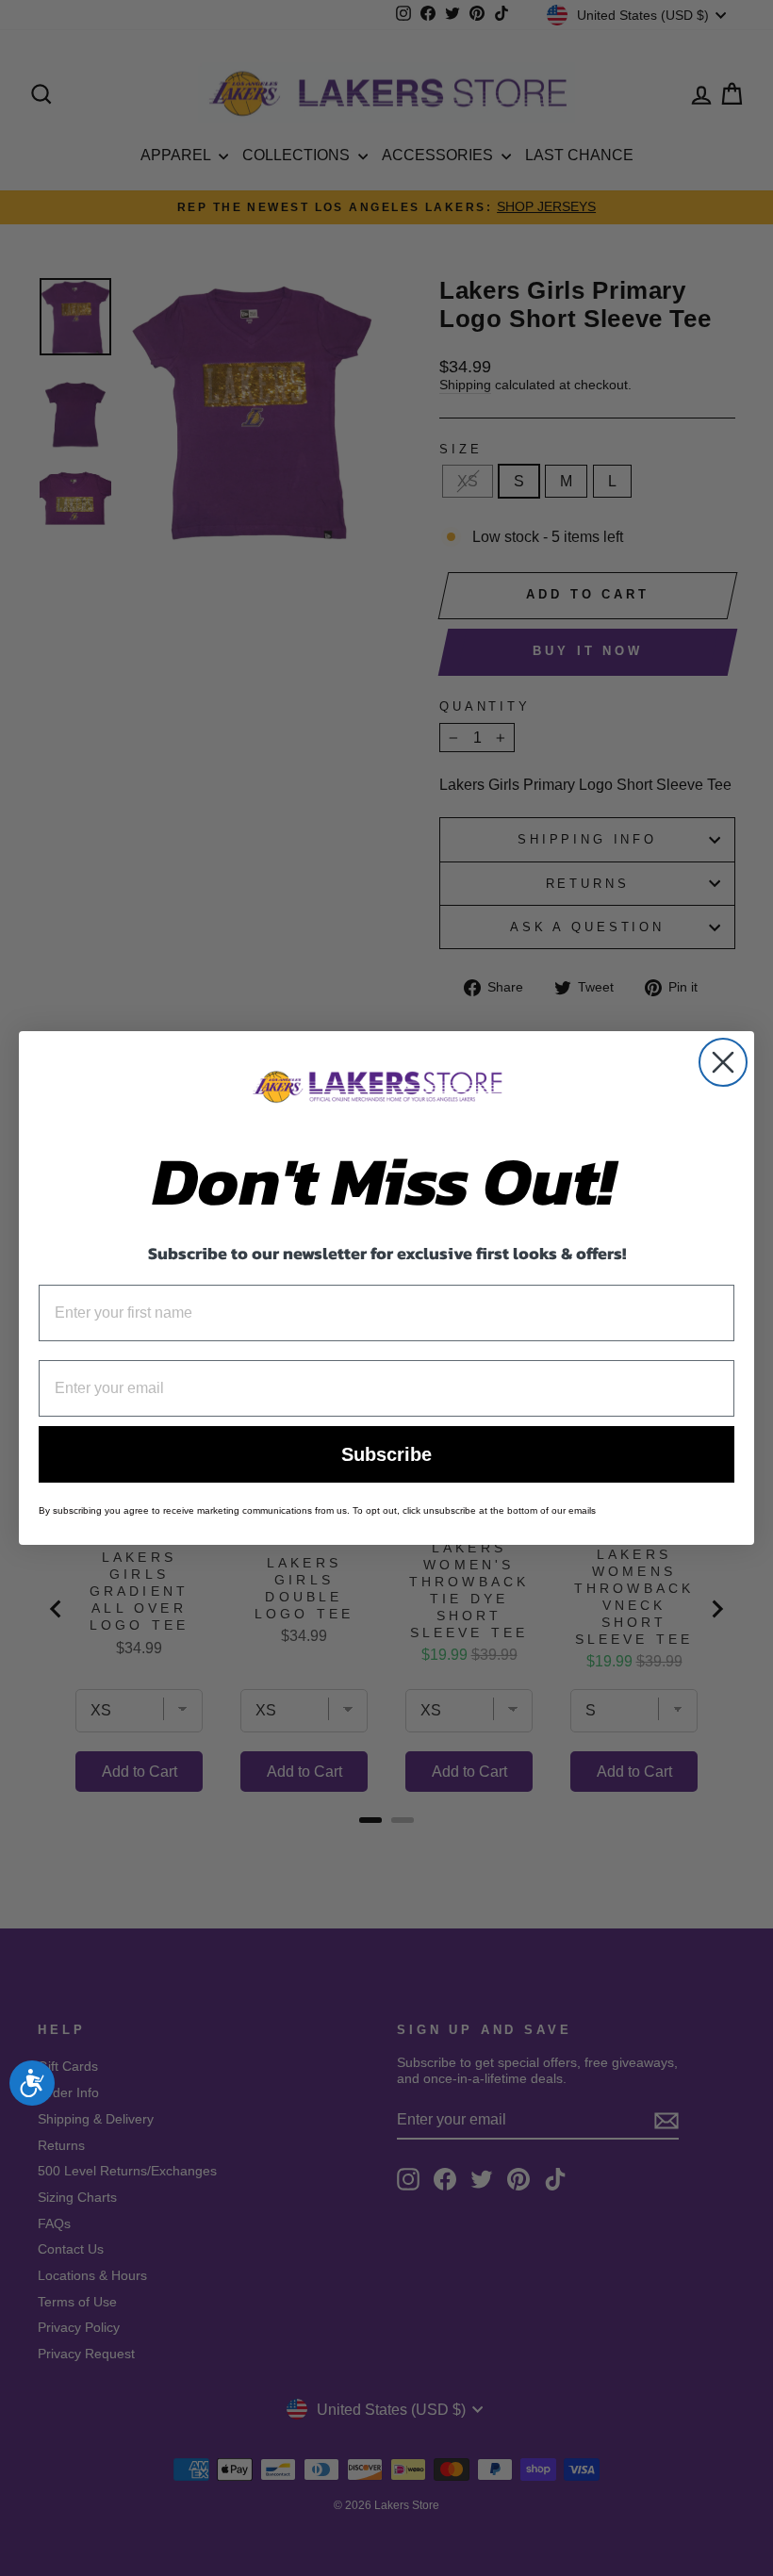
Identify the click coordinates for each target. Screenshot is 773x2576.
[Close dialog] (723, 1062)
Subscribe (386, 1454)
